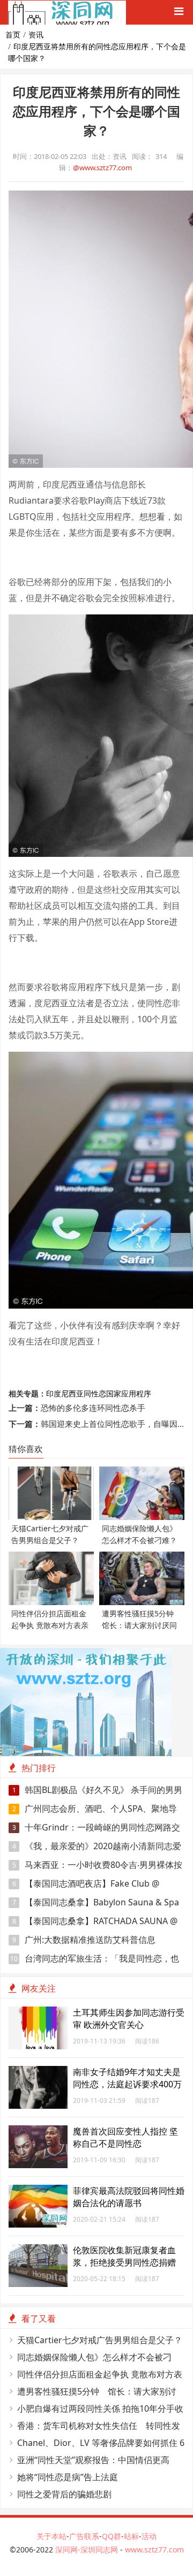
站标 (131, 2536)
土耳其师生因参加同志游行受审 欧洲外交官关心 (129, 2019)
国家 (114, 1393)
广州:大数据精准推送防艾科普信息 (84, 1940)
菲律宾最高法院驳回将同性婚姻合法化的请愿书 (129, 2197)
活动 (149, 2536)
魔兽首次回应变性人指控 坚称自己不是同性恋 (125, 2137)
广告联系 (84, 2536)
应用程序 (136, 1393)
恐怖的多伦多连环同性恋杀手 (93, 1408)
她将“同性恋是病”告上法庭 (68, 2477)
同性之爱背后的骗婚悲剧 (64, 2494)
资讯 (36, 35)
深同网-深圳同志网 (88, 2550)
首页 (13, 35)
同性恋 (95, 1393)
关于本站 (51, 2536)
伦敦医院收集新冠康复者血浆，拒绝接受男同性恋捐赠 (124, 2256)
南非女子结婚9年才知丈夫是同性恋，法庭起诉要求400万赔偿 (127, 2084)
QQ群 (112, 2536)
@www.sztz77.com (102, 168)
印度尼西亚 (65, 1393)
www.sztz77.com (154, 2550)
